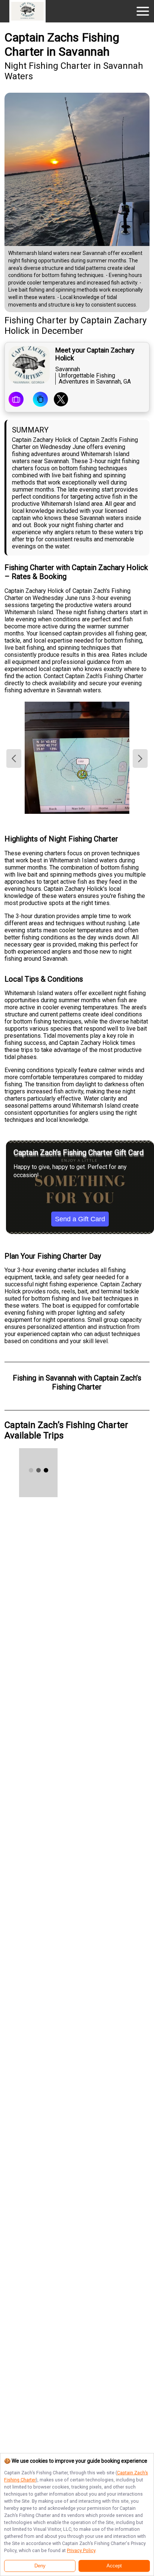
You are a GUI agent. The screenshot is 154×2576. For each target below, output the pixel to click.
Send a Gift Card (80, 1219)
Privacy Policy (81, 2550)
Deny (40, 2566)
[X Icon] (61, 400)
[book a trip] (16, 400)
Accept (114, 2566)
